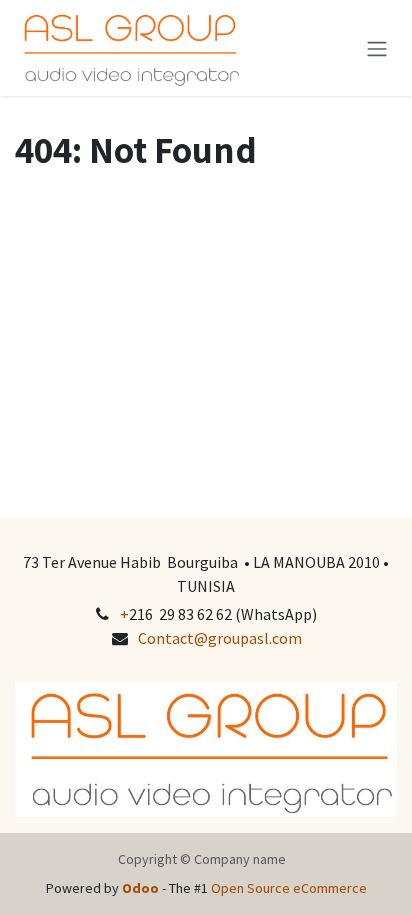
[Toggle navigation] (377, 48)
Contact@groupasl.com (220, 638)
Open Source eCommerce (289, 888)
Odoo (142, 888)
